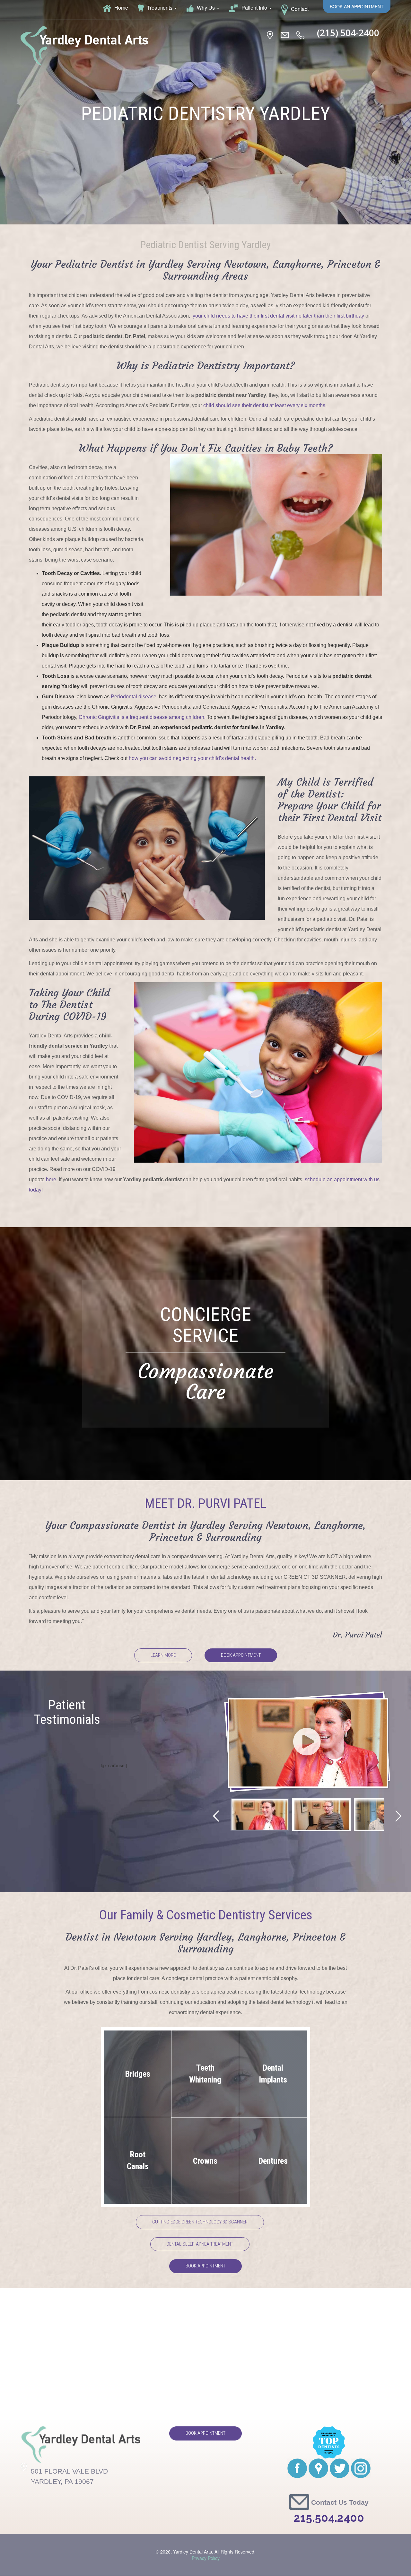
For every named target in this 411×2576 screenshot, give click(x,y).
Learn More (163, 1655)
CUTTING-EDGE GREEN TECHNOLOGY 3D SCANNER (200, 2222)
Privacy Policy (206, 2558)
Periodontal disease (134, 697)
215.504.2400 (329, 2518)
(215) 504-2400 (348, 33)
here (51, 1179)
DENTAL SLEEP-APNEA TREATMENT (200, 2244)
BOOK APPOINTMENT (205, 2266)
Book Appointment (241, 1655)
